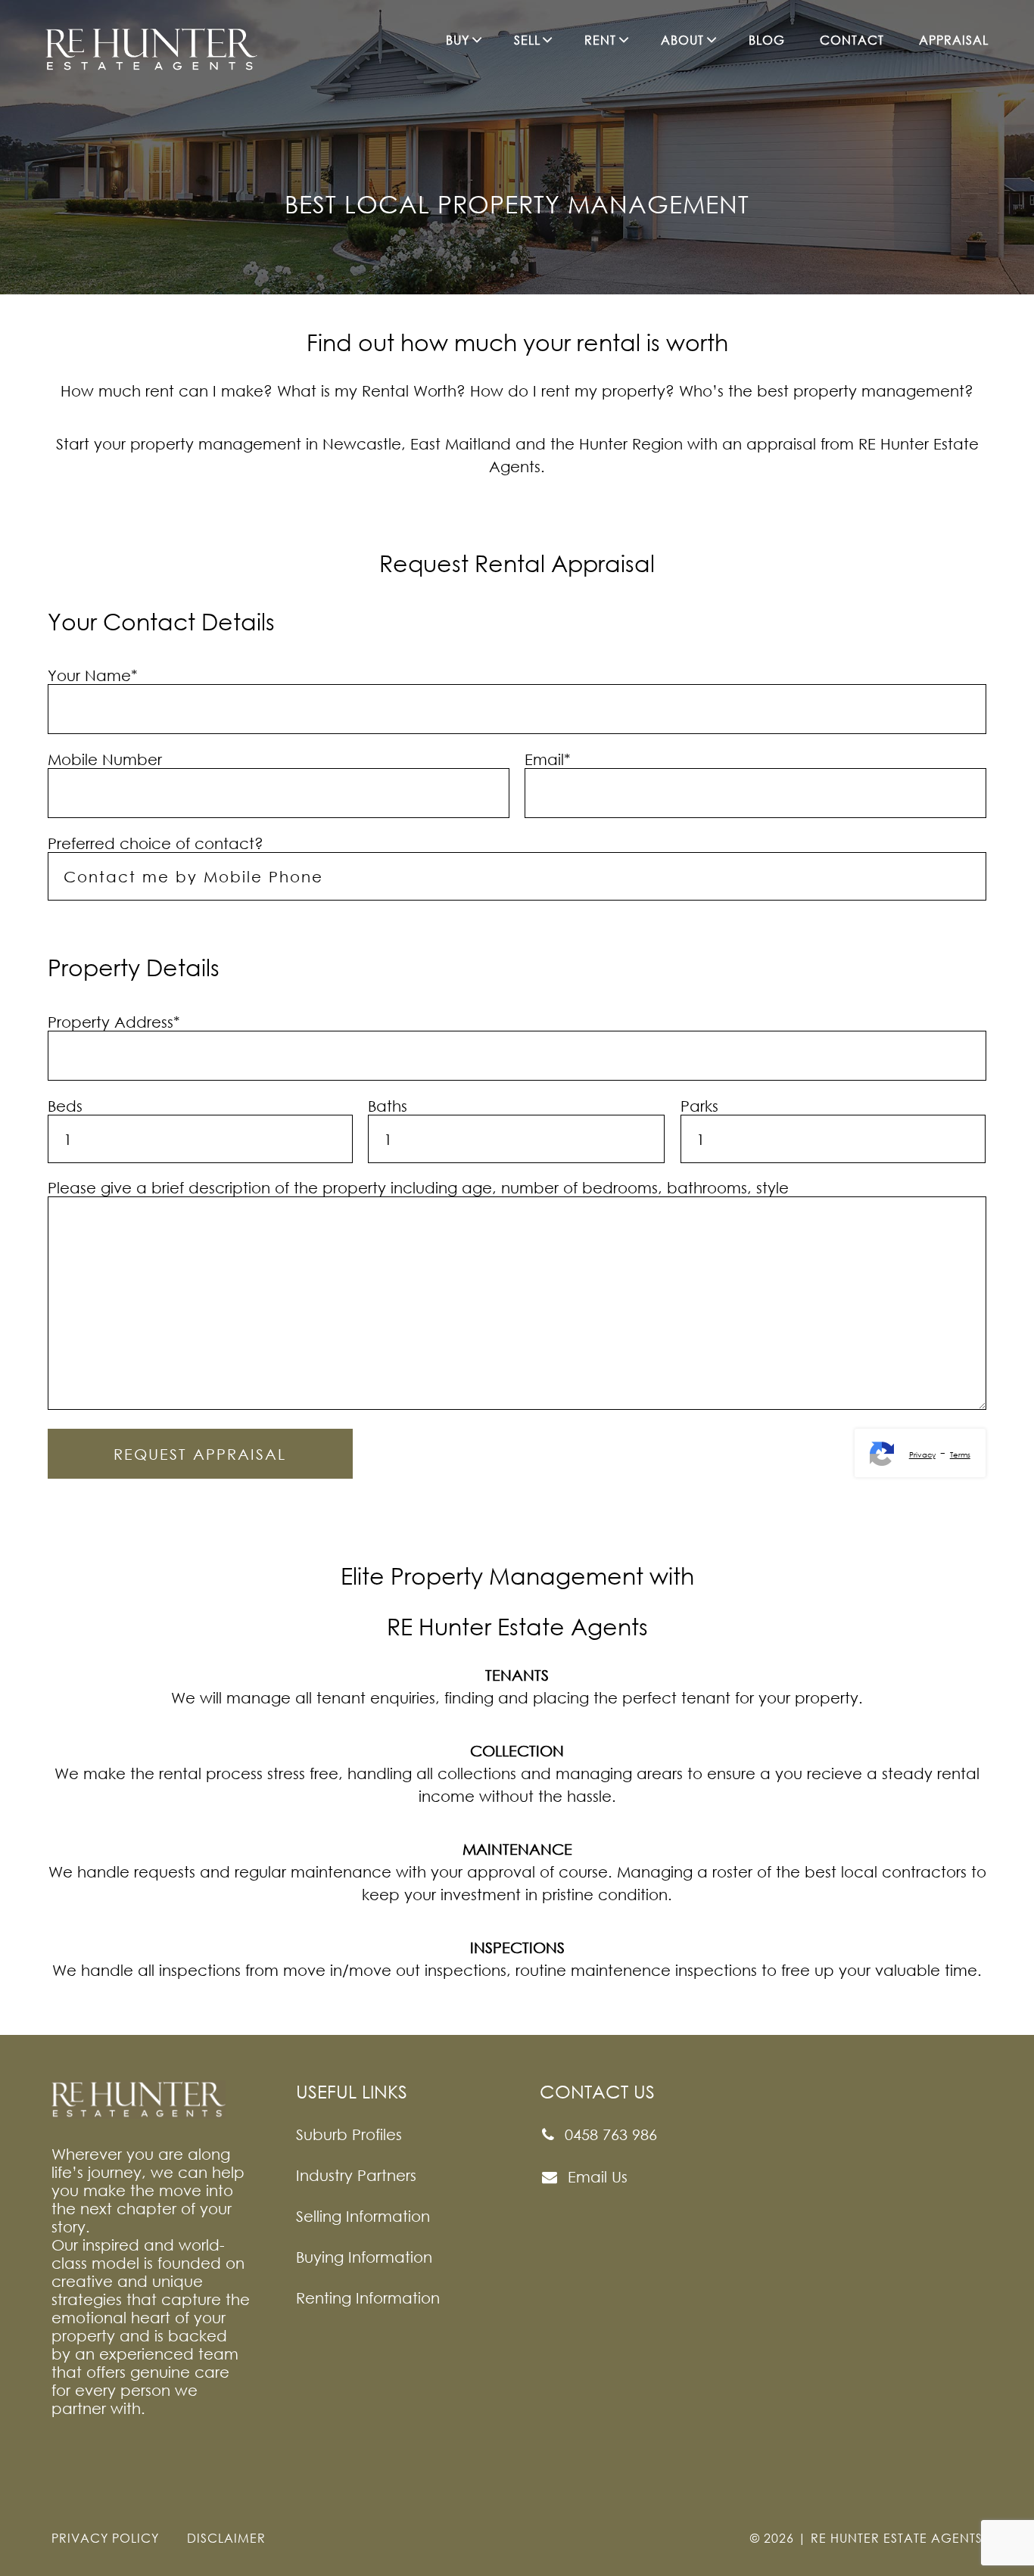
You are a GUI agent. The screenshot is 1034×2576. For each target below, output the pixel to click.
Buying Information (364, 2257)
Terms (960, 1454)
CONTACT (852, 40)
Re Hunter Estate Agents (897, 2538)
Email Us (595, 2176)
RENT (600, 40)
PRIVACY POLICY (105, 2538)
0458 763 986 (609, 2134)
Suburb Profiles (349, 2134)
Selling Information (363, 2216)
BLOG (767, 40)
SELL (527, 40)
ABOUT (682, 40)
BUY (458, 40)
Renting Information (368, 2298)
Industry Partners (356, 2175)
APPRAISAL (954, 40)
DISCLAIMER (226, 2538)
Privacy (922, 1454)
